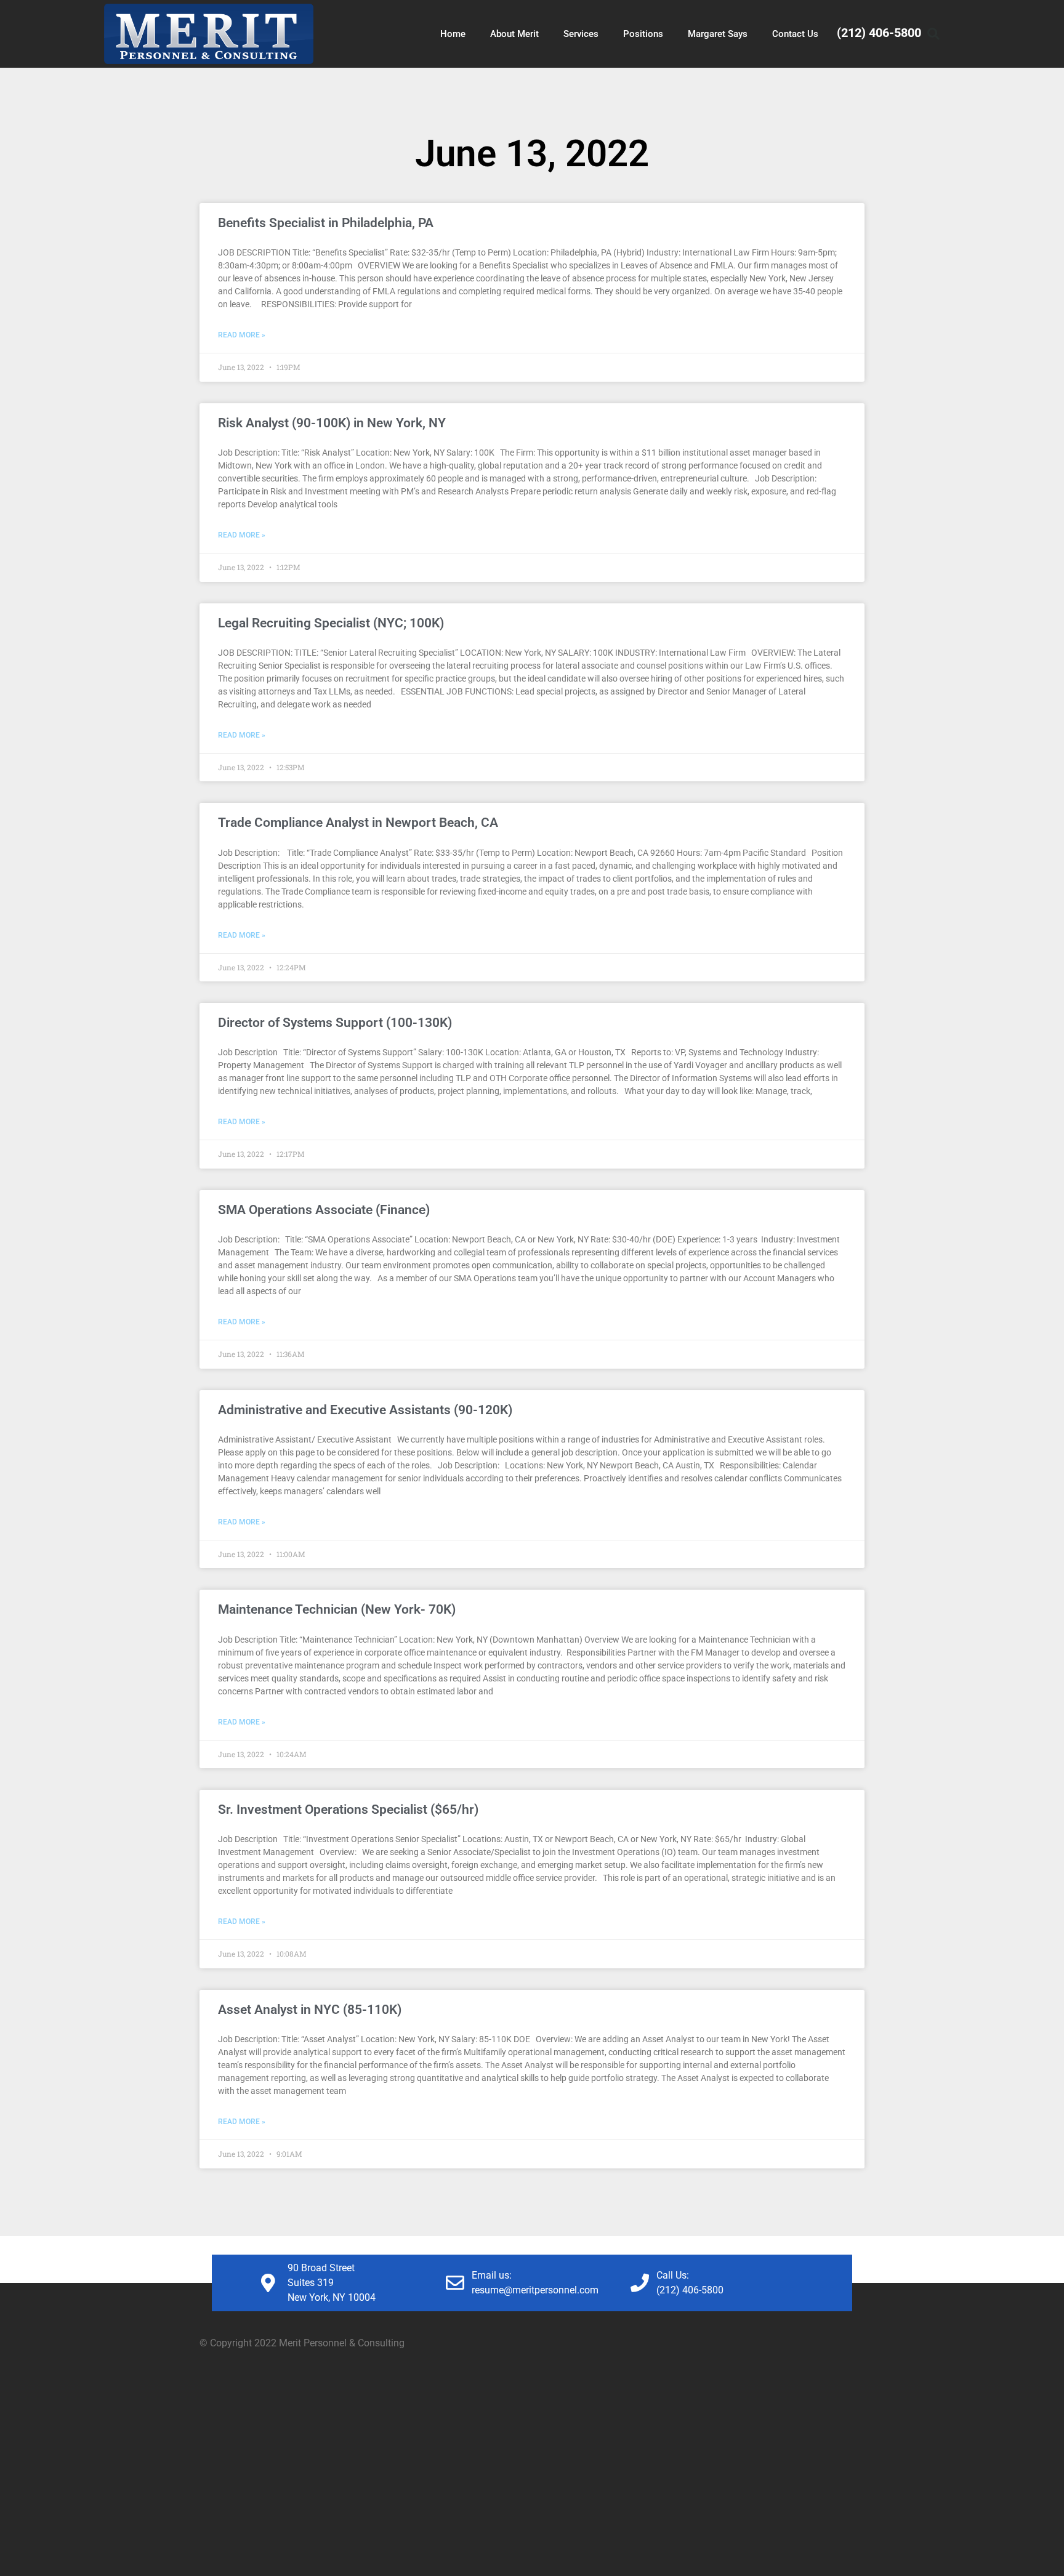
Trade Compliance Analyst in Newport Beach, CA (358, 823)
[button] (933, 34)
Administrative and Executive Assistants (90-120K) (365, 1410)
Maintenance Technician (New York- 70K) (337, 1609)
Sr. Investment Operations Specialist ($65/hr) (348, 1809)
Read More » (242, 335)
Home (453, 34)
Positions (643, 34)
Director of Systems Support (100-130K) (335, 1023)
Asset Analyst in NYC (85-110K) (310, 2010)
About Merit (514, 34)
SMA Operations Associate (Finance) (324, 1210)
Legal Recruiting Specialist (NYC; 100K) (331, 623)
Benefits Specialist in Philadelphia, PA (326, 223)
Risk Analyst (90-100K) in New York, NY (332, 423)
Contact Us (795, 34)
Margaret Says (718, 34)
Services (581, 34)
